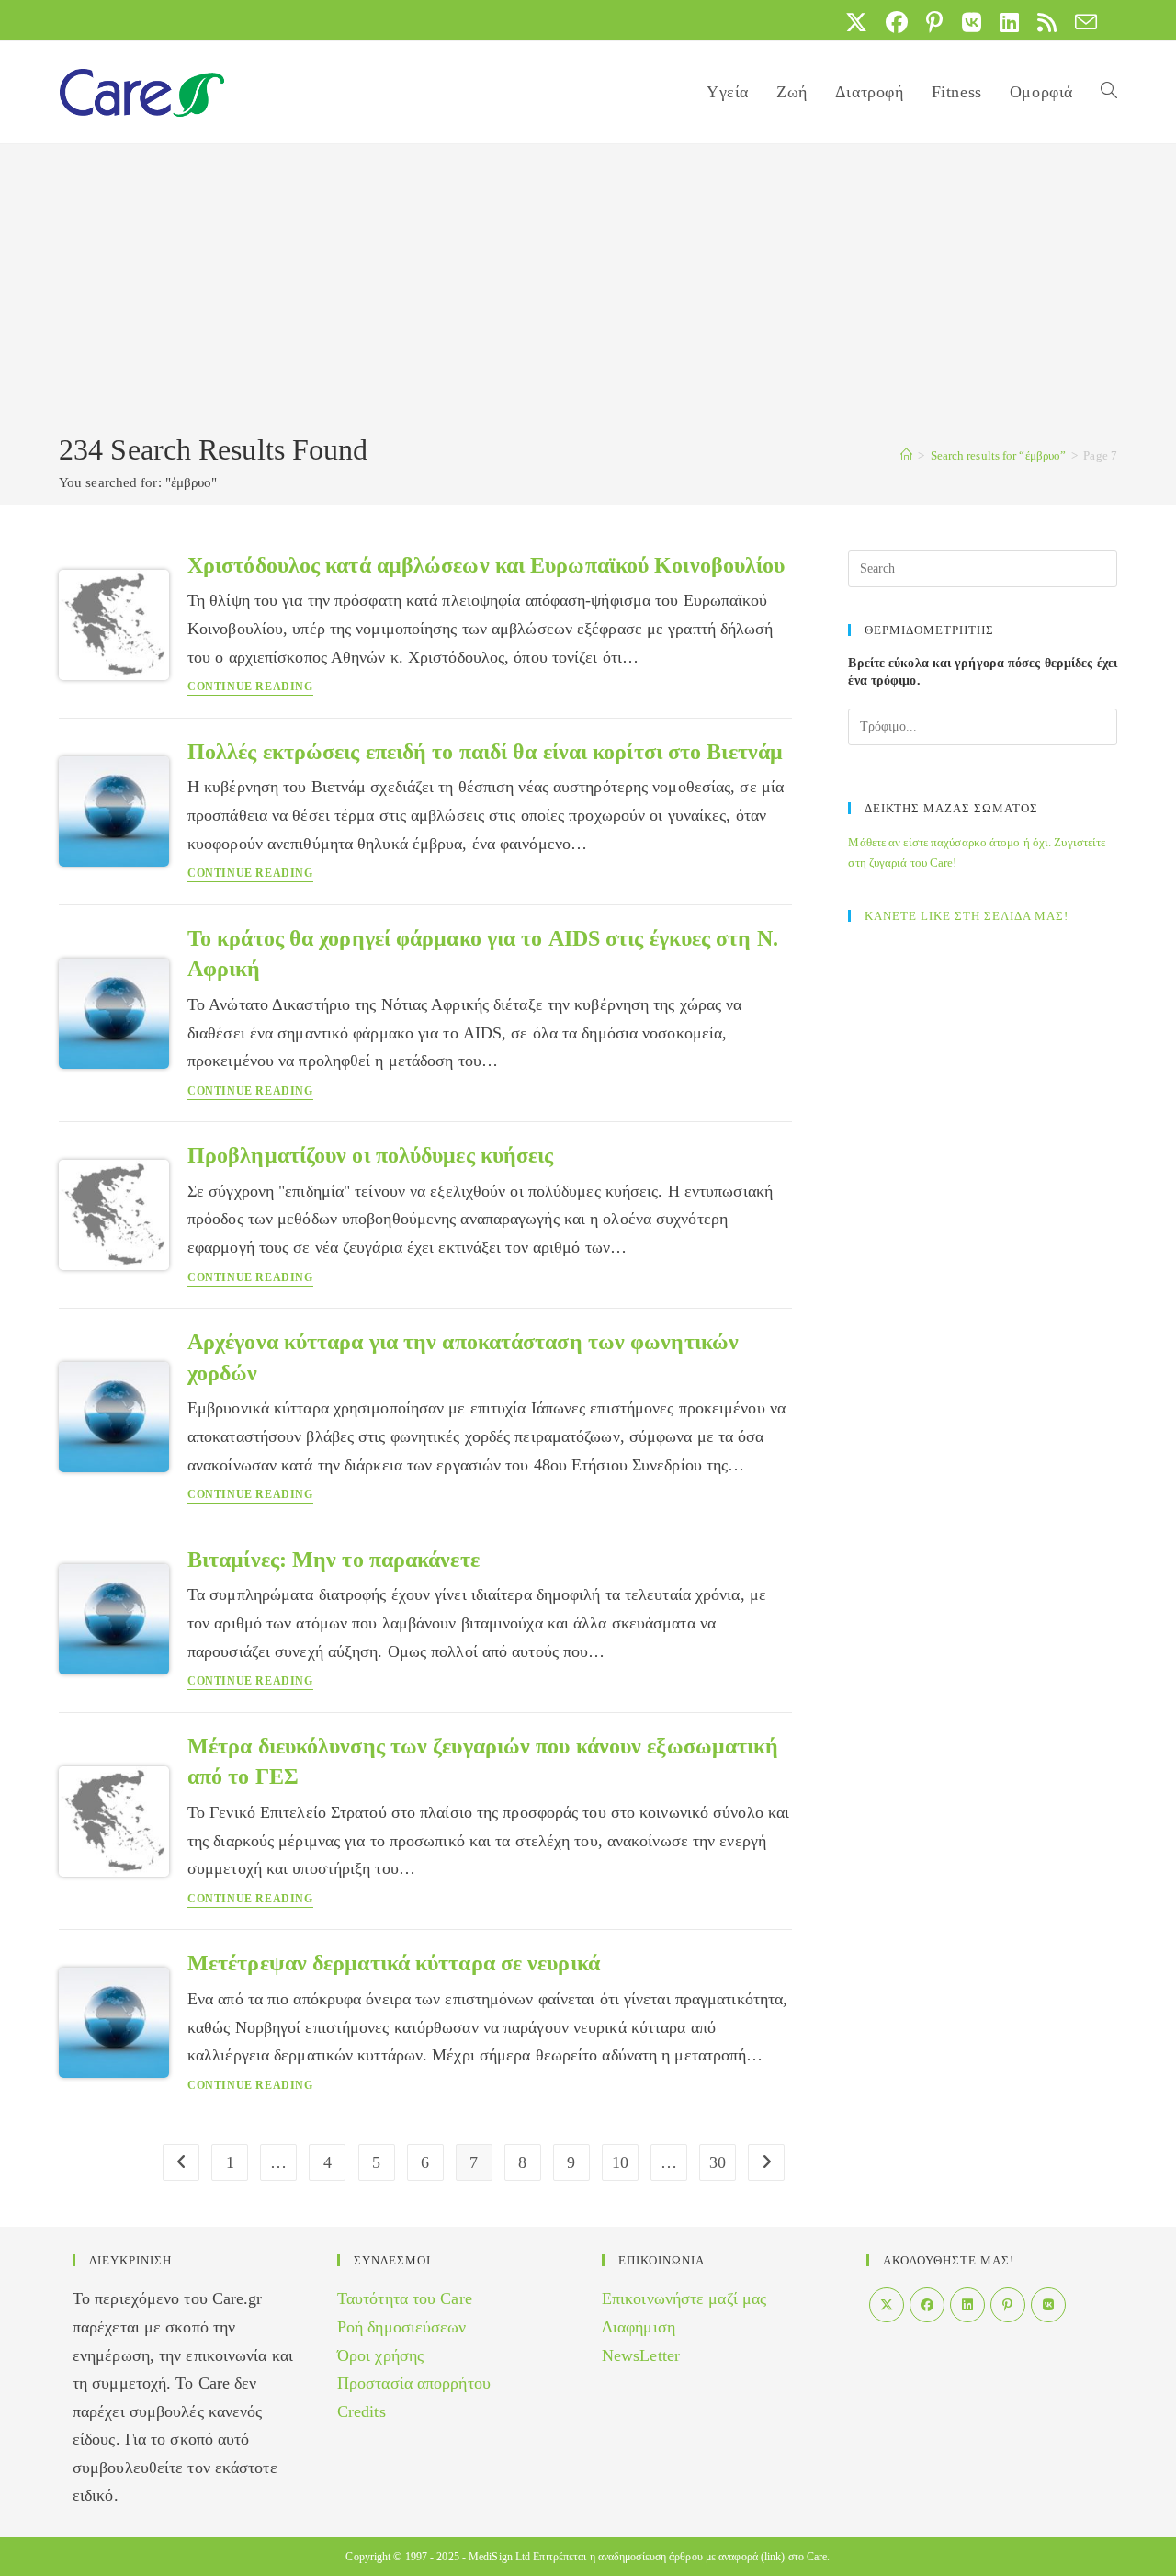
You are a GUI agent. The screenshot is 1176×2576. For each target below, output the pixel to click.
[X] (887, 2305)
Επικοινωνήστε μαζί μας (684, 2298)
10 (620, 2162)
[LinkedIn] (967, 2305)
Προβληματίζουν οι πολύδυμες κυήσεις (371, 1155)
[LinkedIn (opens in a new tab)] (1009, 22)
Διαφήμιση (639, 2327)
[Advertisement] (588, 291)
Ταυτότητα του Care (405, 2298)
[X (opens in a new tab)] (856, 22)
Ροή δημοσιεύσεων (402, 2327)
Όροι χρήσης (380, 2355)
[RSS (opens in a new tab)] (1047, 22)
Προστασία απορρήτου (414, 2383)
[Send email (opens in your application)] (1081, 22)
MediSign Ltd (499, 2557)
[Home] (906, 455)
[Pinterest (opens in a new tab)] (934, 22)
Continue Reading (250, 687)
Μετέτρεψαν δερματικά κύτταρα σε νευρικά (394, 1963)
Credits (362, 2411)
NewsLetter (641, 2355)
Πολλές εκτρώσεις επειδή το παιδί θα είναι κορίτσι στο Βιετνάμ (485, 752)
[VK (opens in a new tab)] (972, 22)
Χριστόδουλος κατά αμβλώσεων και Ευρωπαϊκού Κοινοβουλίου (486, 565)
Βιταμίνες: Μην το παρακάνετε (334, 1560)
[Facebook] (927, 2305)
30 (718, 2162)
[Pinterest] (1008, 2305)
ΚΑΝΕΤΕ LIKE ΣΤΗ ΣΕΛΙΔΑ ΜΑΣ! (967, 916)
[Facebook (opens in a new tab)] (897, 22)
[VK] (1048, 2305)
